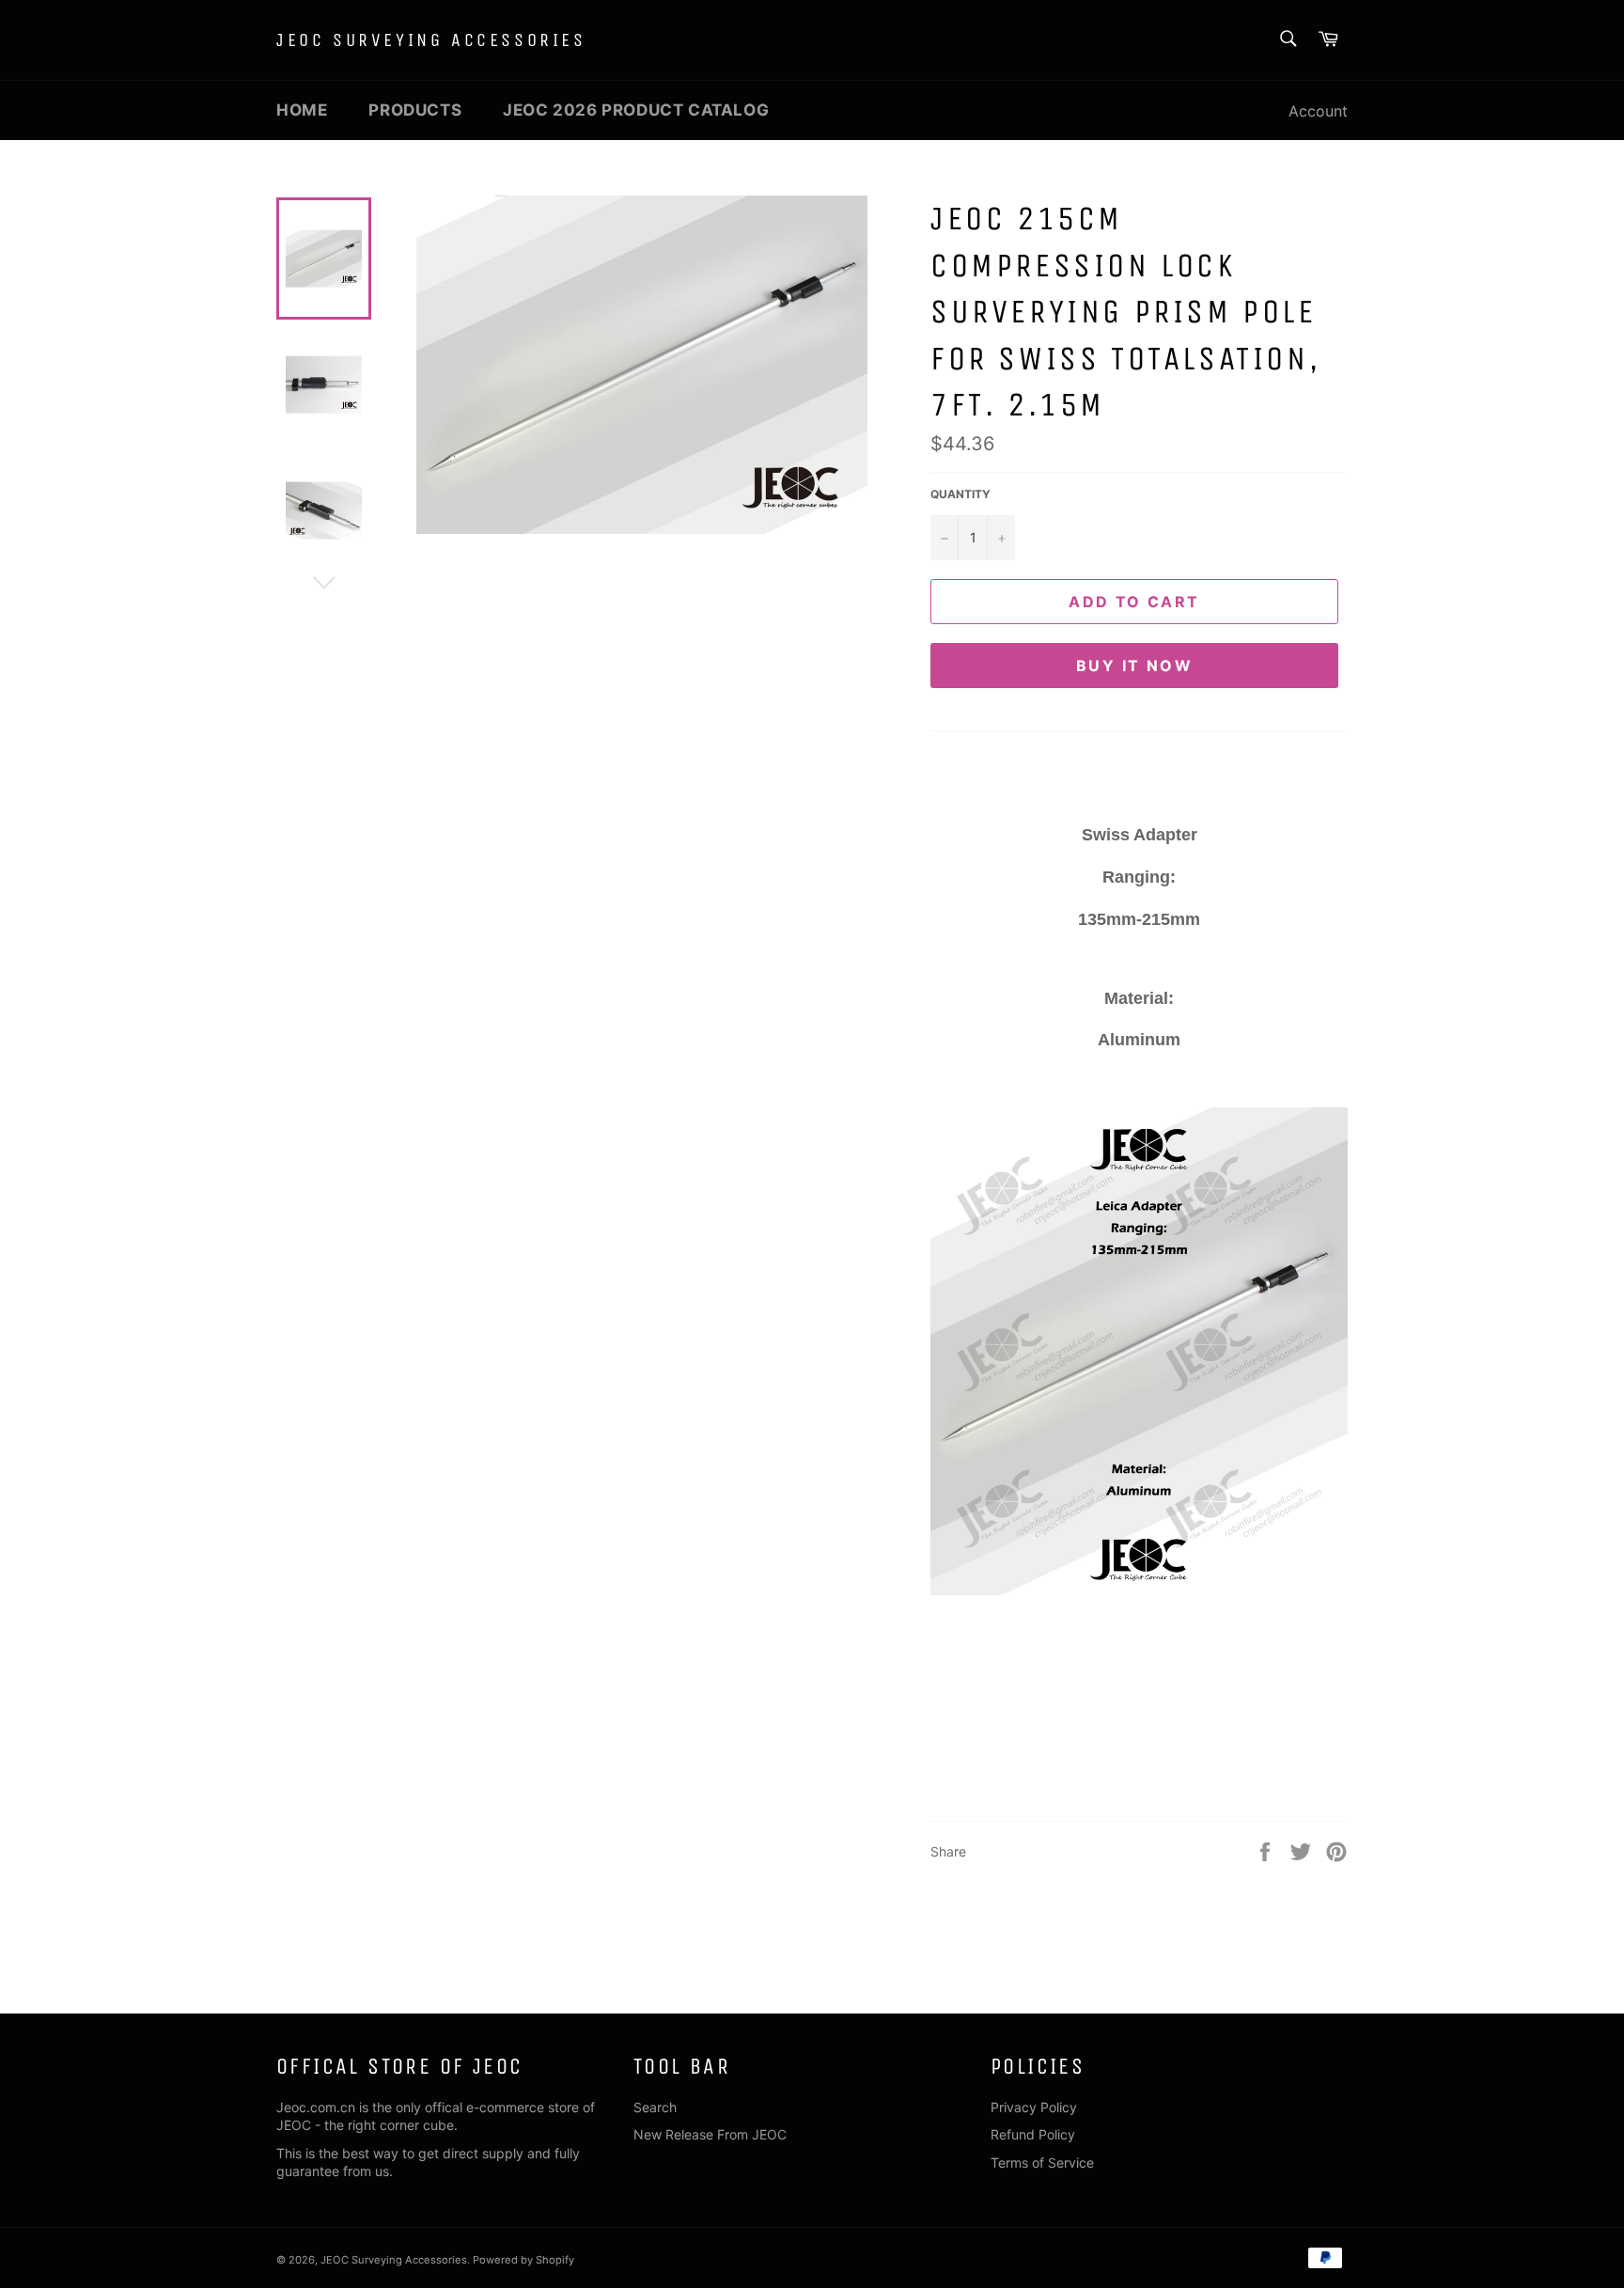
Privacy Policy (1034, 2107)
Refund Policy (1033, 2134)
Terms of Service (1042, 2163)
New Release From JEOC (710, 2134)
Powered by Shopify (523, 2260)
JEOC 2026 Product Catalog (636, 110)
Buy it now (1134, 666)
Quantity (960, 494)
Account (1318, 111)
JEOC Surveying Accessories (431, 40)
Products (415, 110)
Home (302, 110)
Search (655, 2107)
